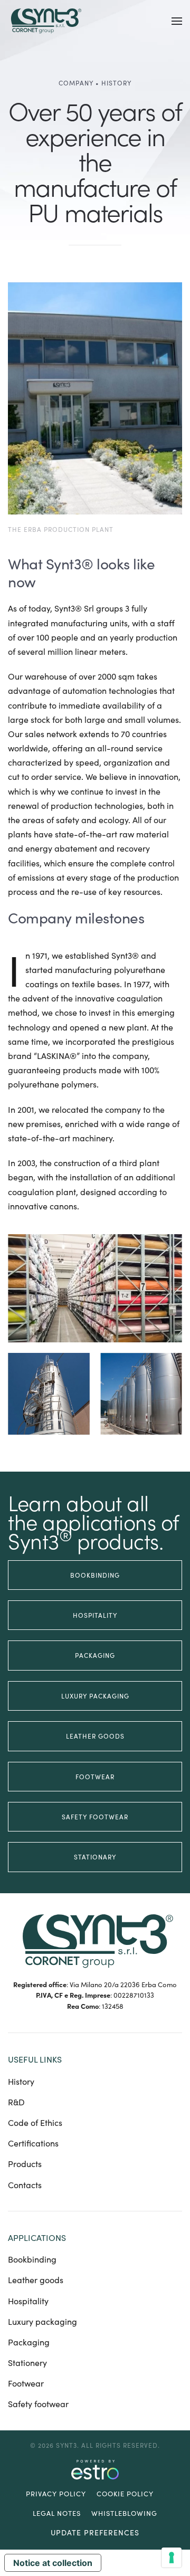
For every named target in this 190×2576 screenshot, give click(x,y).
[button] (177, 21)
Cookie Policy (125, 2494)
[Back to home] (45, 21)
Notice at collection (53, 2563)
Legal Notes (57, 2513)
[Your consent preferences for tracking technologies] (172, 2558)
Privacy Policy (56, 2494)
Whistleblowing (124, 2513)
